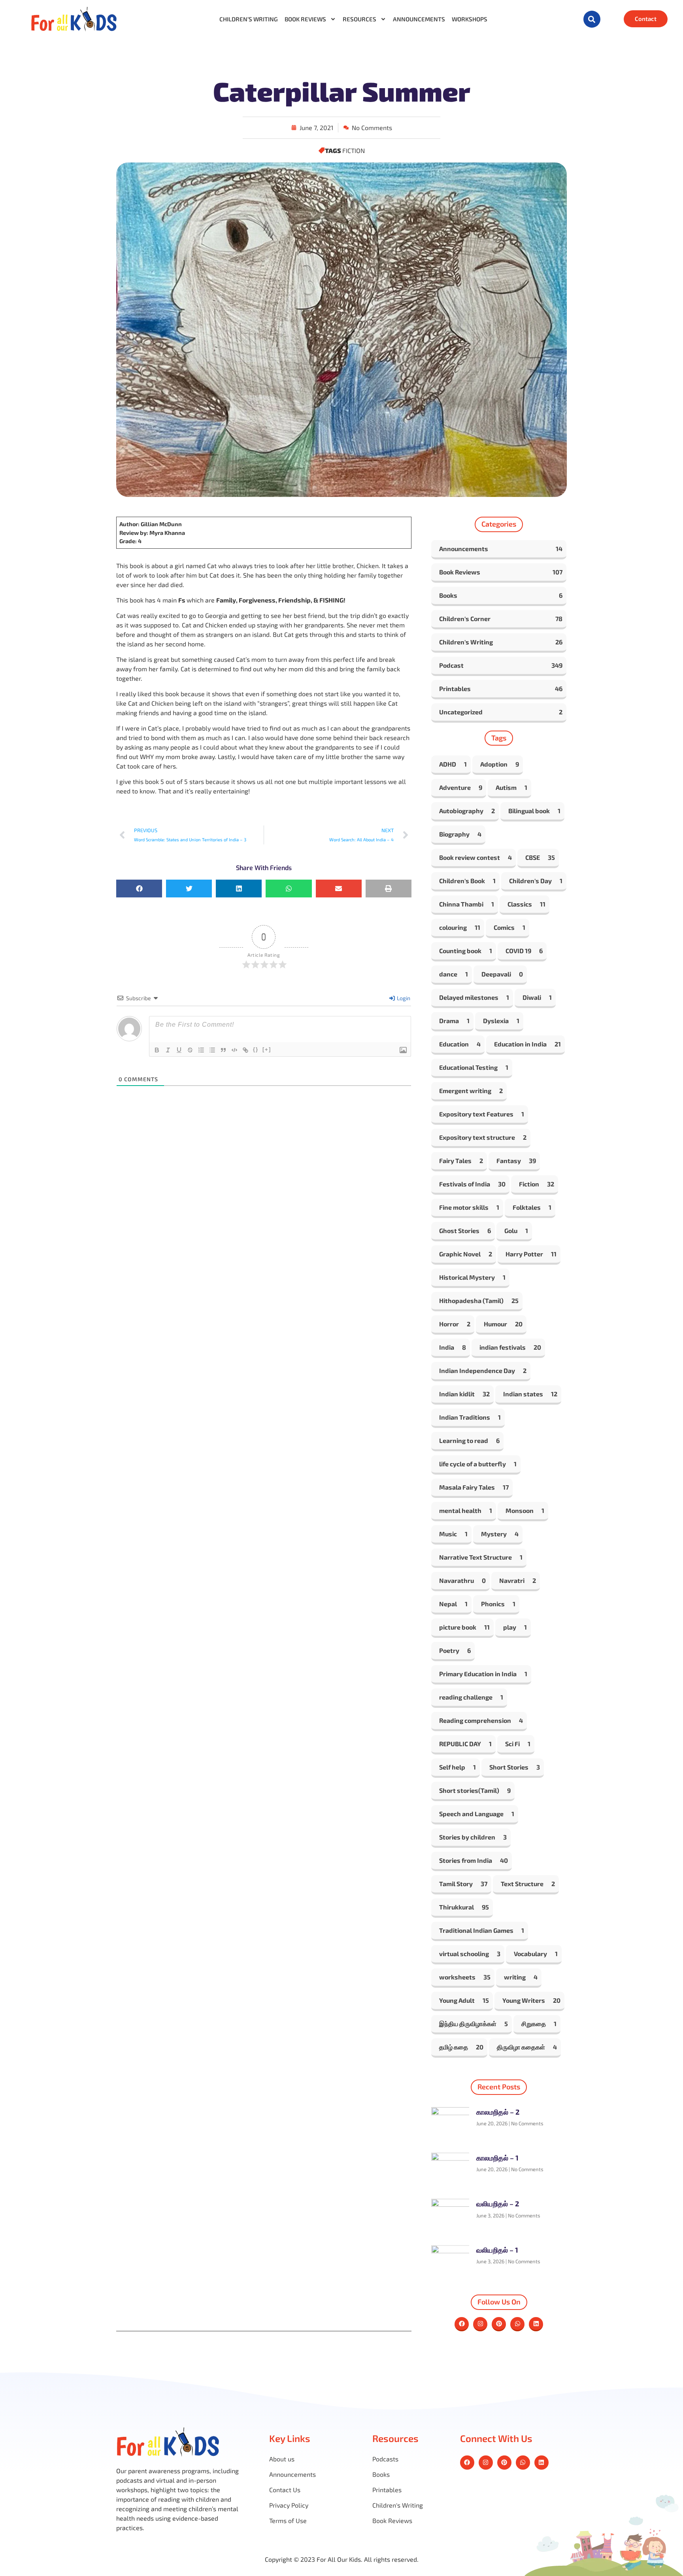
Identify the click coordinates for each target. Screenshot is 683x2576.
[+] (267, 1049)
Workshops (470, 19)
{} (256, 1049)
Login (403, 998)
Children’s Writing (249, 19)
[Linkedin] (536, 2324)
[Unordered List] (212, 1050)
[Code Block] (234, 1050)
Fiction (354, 150)
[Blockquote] (223, 1050)
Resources (359, 19)
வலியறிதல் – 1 (497, 2250)
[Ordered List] (201, 1050)
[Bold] (157, 1050)
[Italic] (168, 1050)
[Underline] (179, 1050)
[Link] (245, 1050)
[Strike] (190, 1050)
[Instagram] (480, 2324)
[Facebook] (462, 2324)
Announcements (419, 19)
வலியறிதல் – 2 (498, 2204)
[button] (592, 19)
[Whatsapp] (517, 2324)
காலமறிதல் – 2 (498, 2112)
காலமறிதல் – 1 (497, 2158)
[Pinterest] (499, 2324)
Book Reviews (305, 19)
